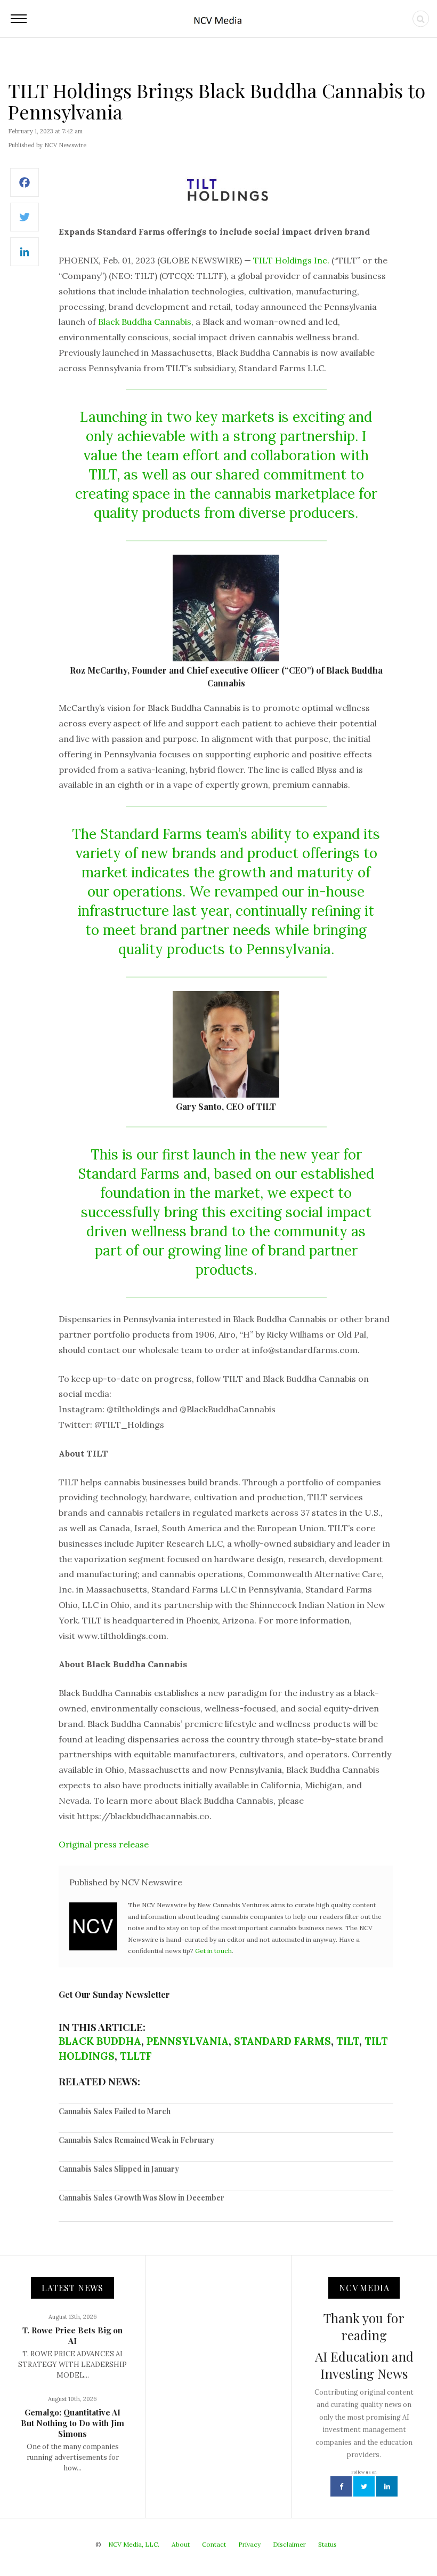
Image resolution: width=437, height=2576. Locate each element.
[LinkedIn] (25, 257)
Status (327, 2544)
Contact (214, 2544)
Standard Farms (282, 2041)
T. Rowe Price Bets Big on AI (72, 2335)
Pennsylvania (188, 2041)
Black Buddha (100, 2041)
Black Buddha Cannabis (145, 322)
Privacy (249, 2544)
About (181, 2544)
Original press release (104, 1844)
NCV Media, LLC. (134, 2544)
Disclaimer (289, 2544)
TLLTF (136, 2056)
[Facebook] (25, 188)
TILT (348, 2041)
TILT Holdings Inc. (291, 260)
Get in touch (213, 1951)
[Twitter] (25, 223)
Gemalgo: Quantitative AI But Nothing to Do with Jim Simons (72, 2423)
